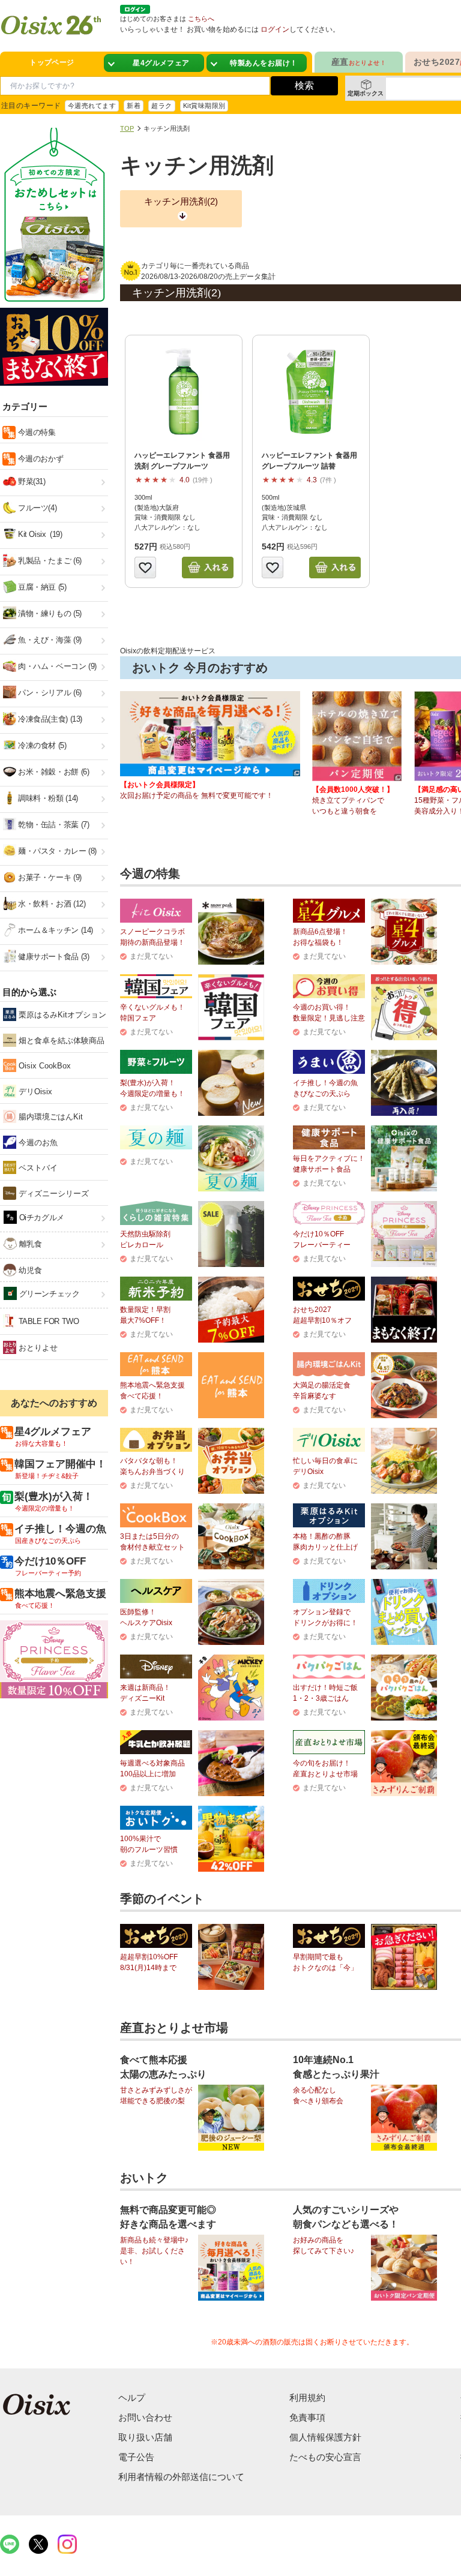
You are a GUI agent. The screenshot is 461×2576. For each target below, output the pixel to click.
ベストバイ (37, 1168)
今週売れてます (92, 106)
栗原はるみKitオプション (61, 1015)
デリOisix (34, 1092)
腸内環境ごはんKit (50, 1117)
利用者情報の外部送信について (181, 2477)
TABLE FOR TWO (48, 1321)
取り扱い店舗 (145, 2437)
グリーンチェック (48, 1294)
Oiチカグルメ (41, 1218)
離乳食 (29, 1244)
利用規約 (307, 2398)
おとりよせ (37, 1348)
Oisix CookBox (44, 1066)
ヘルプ (132, 2398)
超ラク (161, 106)
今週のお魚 (37, 1143)
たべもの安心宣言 (325, 2457)
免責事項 (307, 2417)
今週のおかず (39, 459)
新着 (134, 106)
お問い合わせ (145, 2417)
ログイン (275, 29)
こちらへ (201, 19)
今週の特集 (36, 432)
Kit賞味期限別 (204, 106)
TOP (127, 128)
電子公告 (136, 2457)
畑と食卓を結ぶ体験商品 (60, 1041)
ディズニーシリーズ (53, 1194)
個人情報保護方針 (325, 2437)
